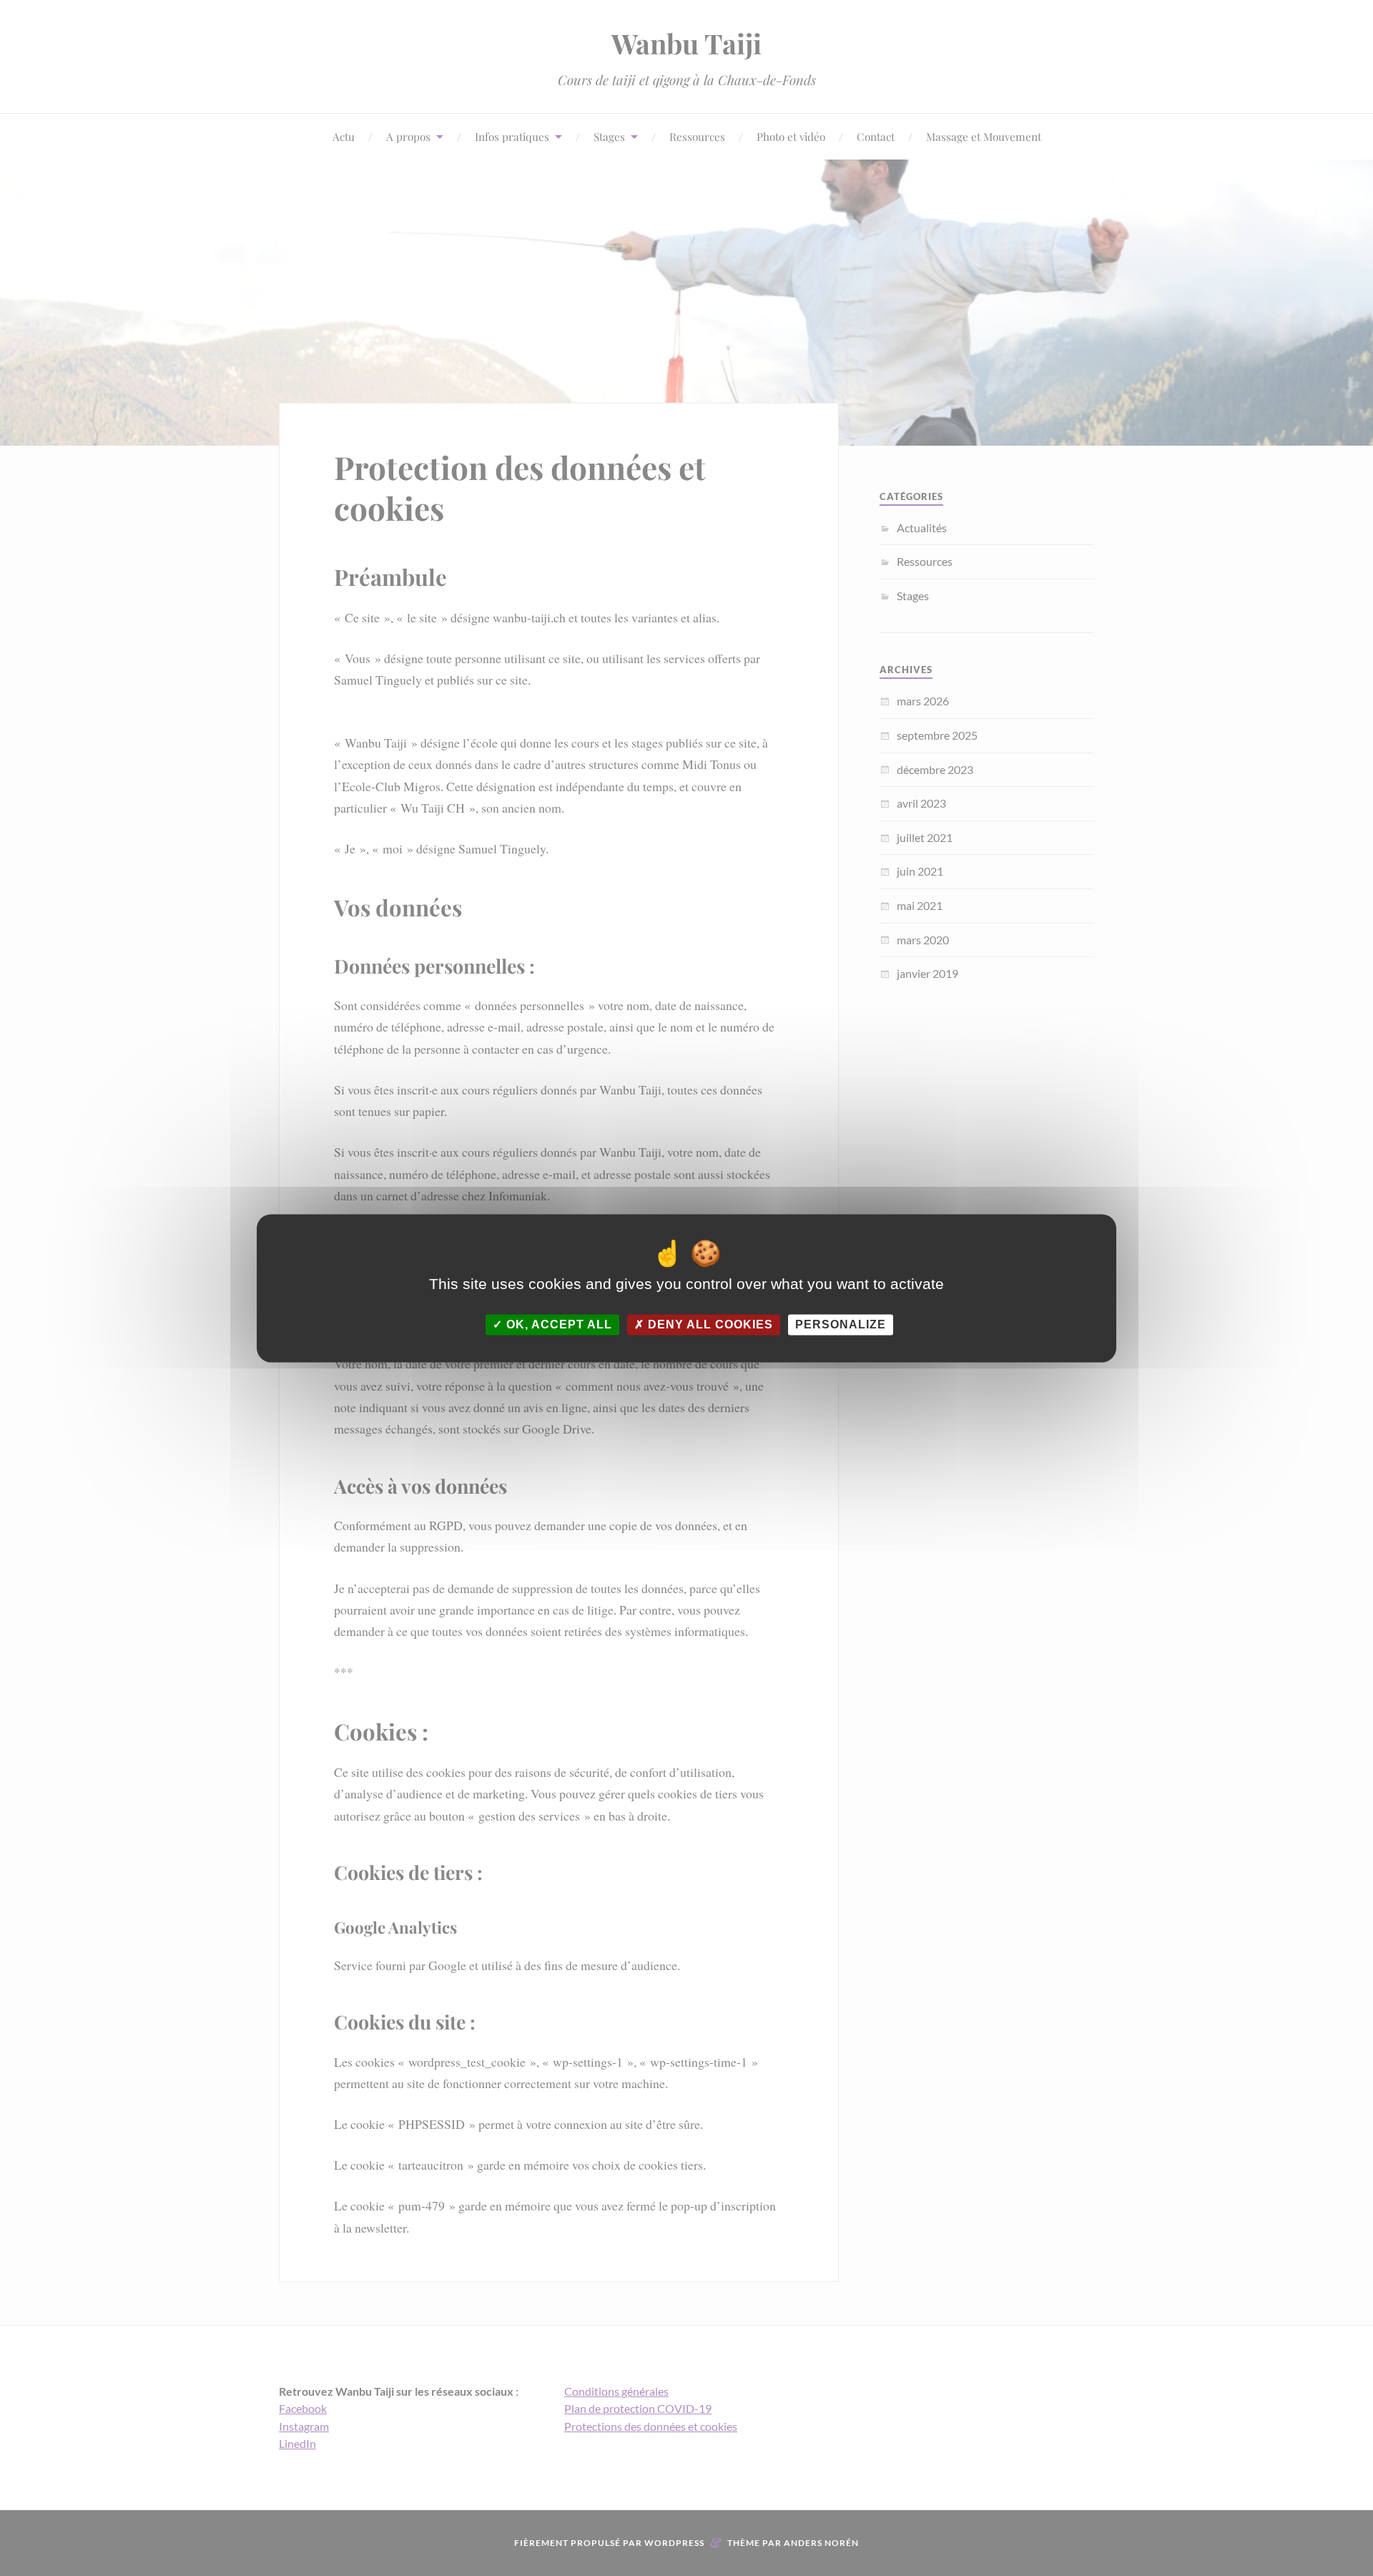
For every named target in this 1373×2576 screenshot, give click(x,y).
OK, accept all (557, 1324)
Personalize (841, 1324)
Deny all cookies (709, 1324)
